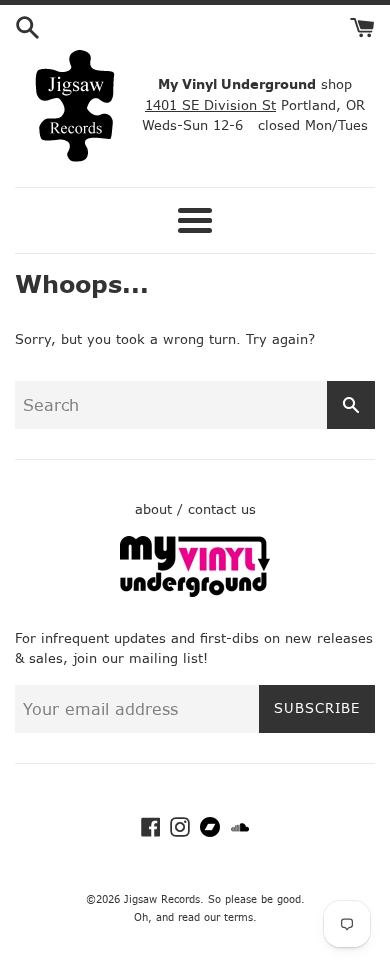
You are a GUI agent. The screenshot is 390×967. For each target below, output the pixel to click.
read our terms (215, 917)
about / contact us (195, 509)
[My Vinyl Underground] (195, 592)
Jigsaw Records (162, 899)
